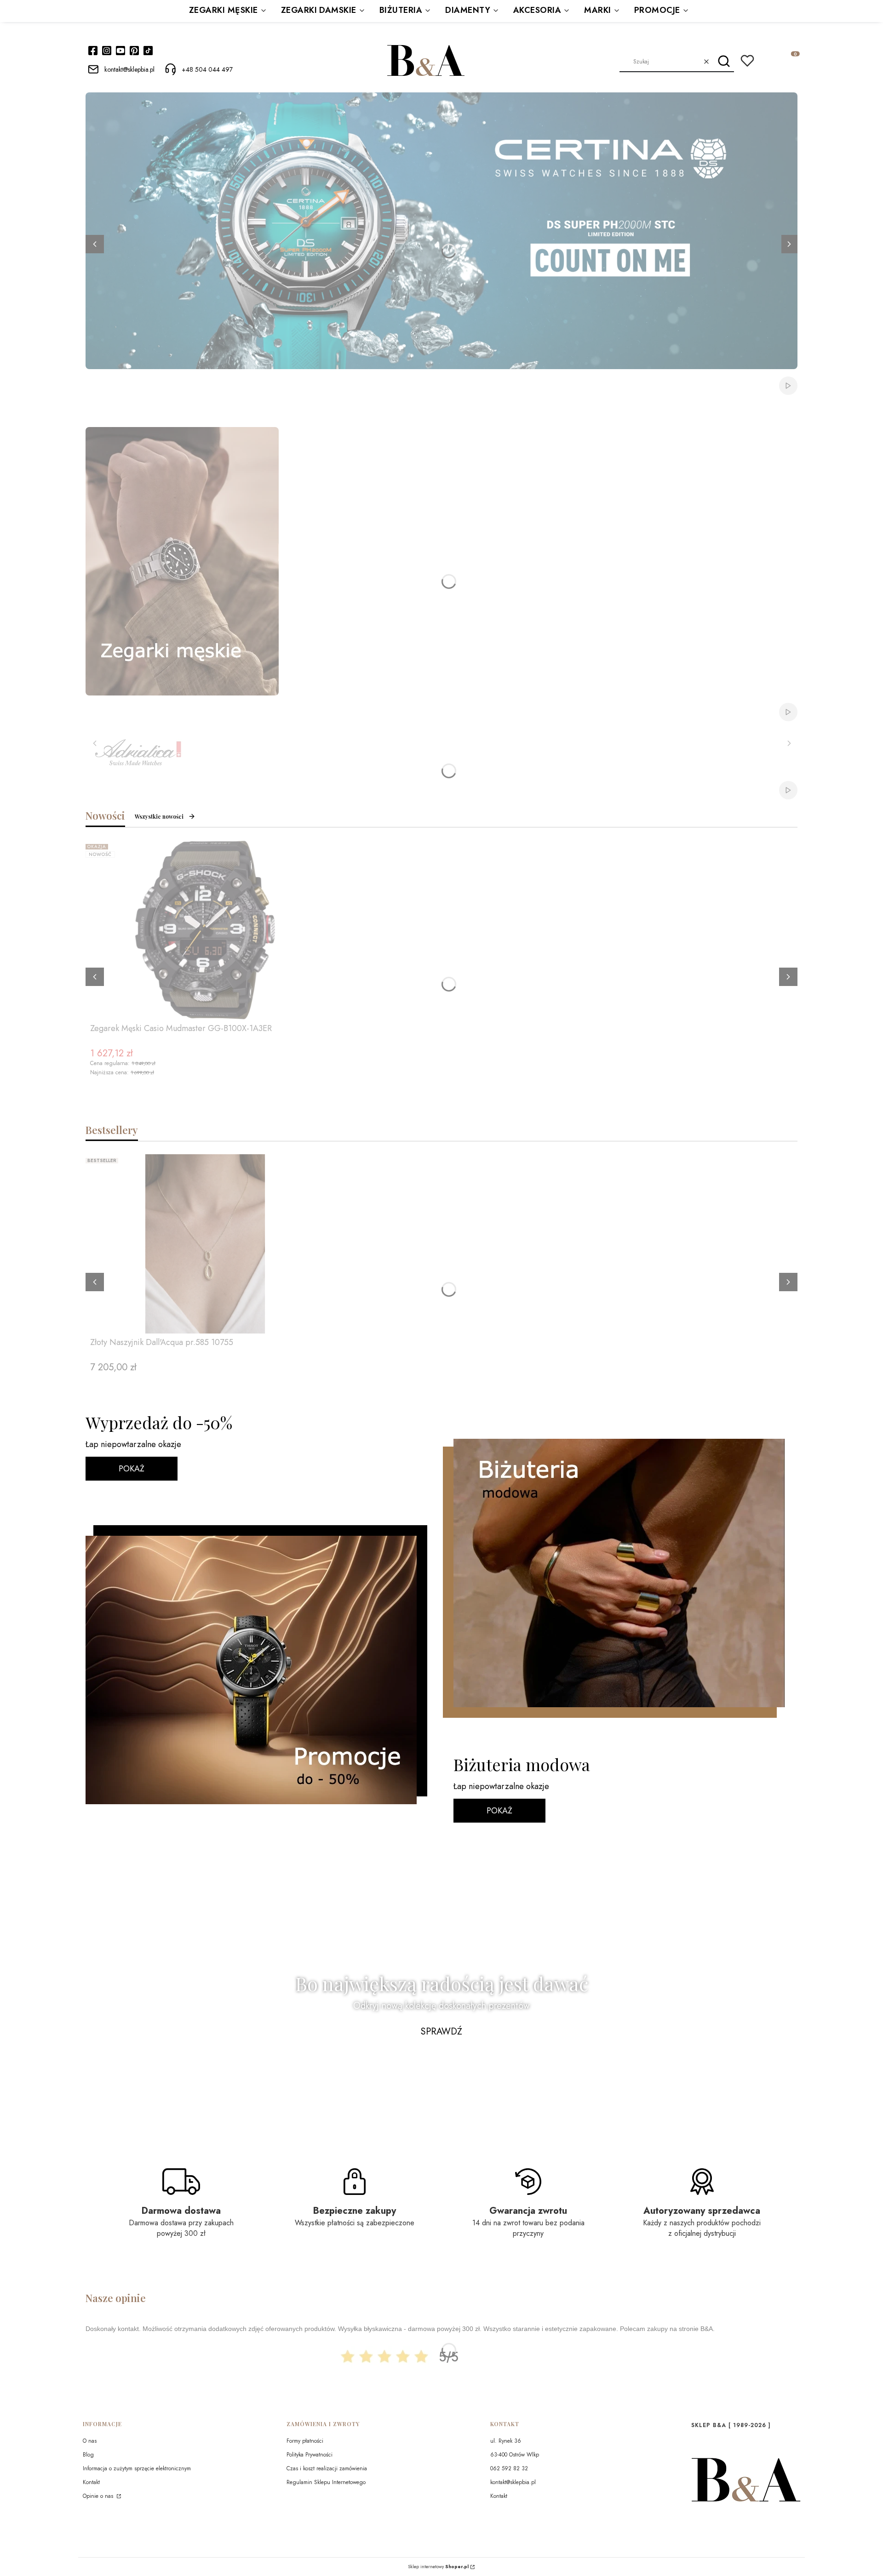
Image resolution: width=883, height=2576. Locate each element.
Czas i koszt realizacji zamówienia (327, 2468)
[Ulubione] (747, 61)
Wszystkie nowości (159, 816)
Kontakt (91, 2482)
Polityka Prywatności (310, 2455)
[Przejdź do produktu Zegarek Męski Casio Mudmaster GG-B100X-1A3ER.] (205, 930)
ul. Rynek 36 (506, 2441)
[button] (724, 62)
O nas (90, 2441)
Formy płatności (305, 2441)
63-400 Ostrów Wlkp (515, 2455)
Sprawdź (441, 2032)
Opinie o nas (99, 2496)
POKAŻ (132, 1469)
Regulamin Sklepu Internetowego (326, 2482)
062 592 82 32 (509, 2468)
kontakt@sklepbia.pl (513, 2482)
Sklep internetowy (438, 2567)
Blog (88, 2455)
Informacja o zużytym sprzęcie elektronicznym (137, 2468)
